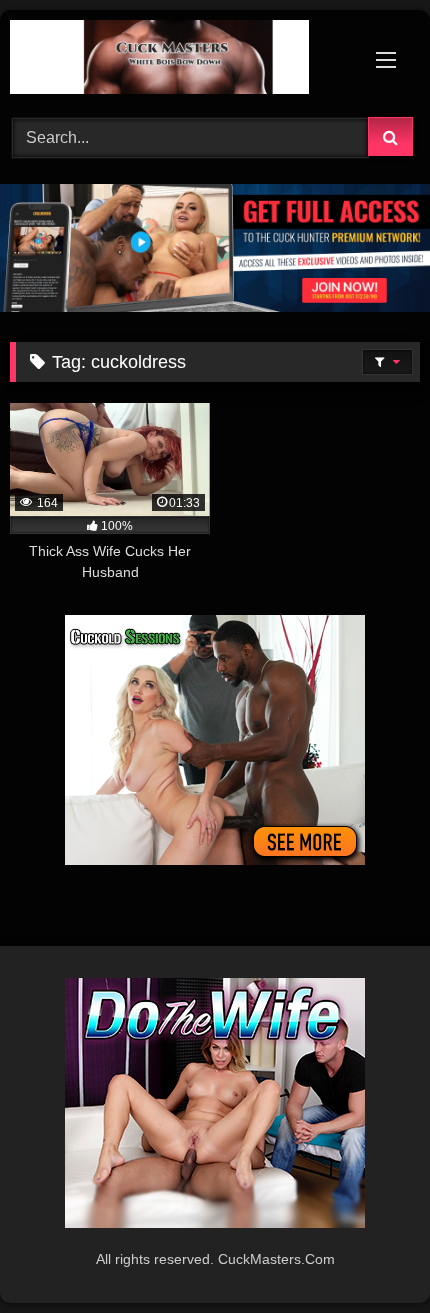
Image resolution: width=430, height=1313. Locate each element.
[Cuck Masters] (176, 60)
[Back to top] (368, 1253)
